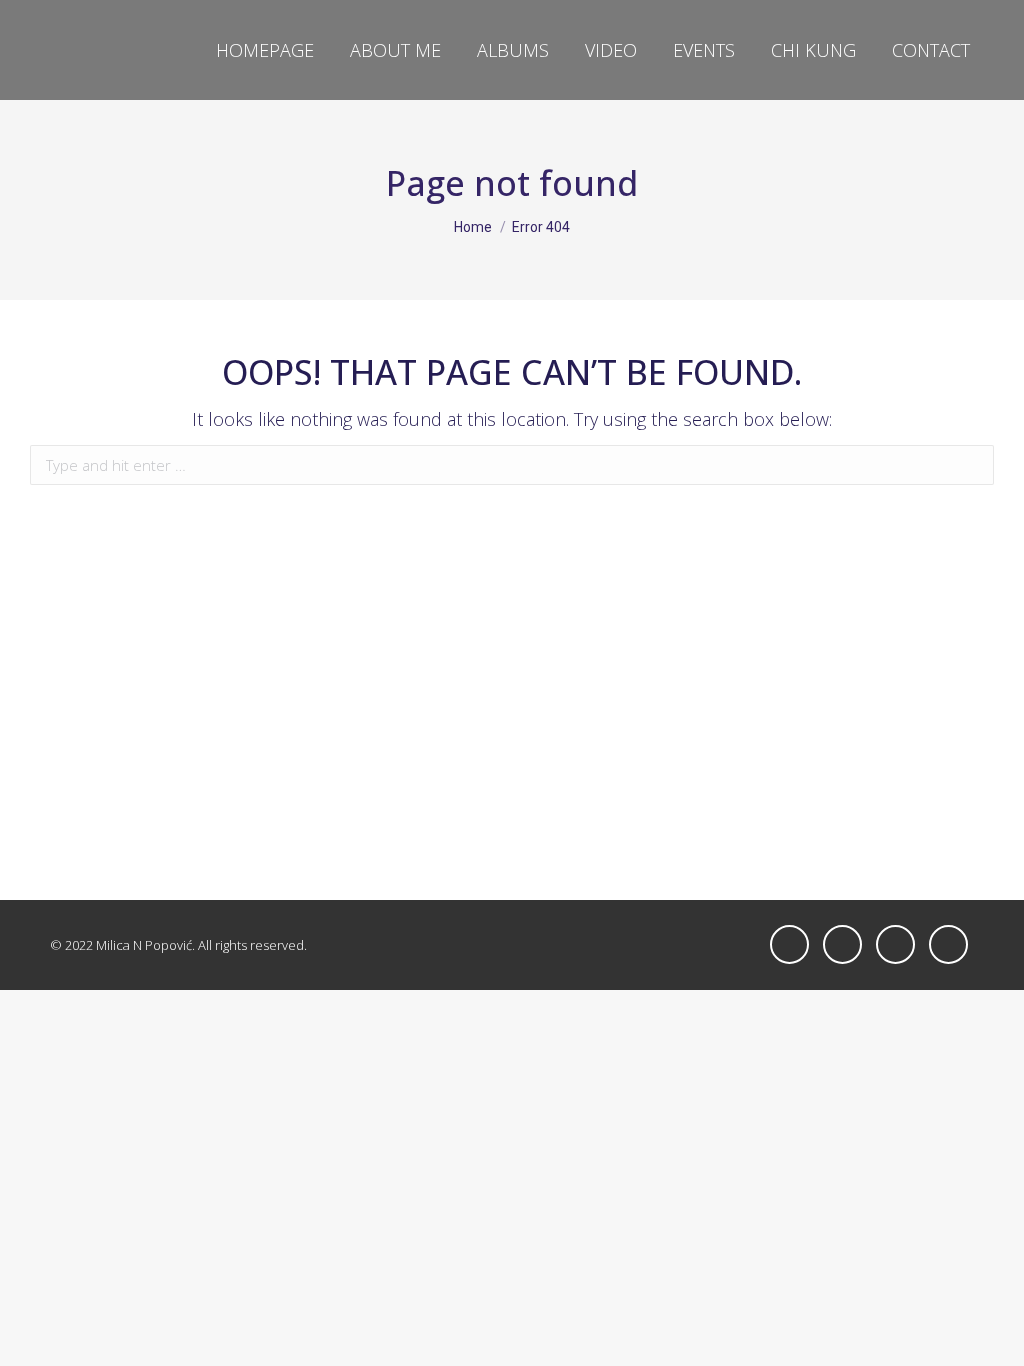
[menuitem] (265, 50)
